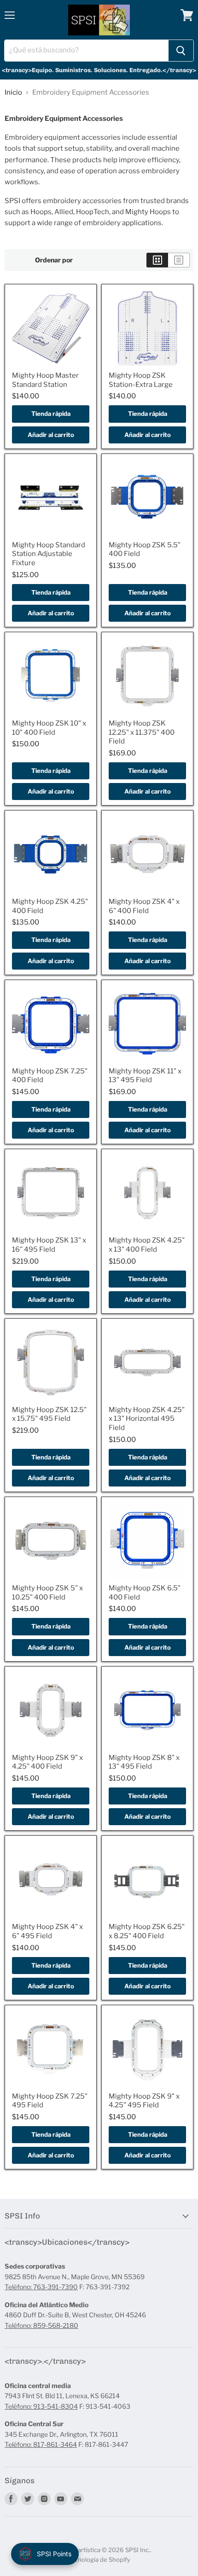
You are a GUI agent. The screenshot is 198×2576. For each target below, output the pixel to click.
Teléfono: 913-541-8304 (41, 2406)
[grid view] (157, 260)
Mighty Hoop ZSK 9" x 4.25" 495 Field (144, 2101)
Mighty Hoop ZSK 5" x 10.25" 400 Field (47, 1593)
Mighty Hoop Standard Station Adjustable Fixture (49, 554)
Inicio (13, 93)
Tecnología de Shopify (99, 2559)
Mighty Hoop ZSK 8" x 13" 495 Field (144, 1762)
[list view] (179, 260)
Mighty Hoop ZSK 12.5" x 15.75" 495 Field (49, 1414)
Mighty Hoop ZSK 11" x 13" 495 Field (145, 1076)
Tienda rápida (51, 414)
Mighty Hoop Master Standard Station (45, 380)
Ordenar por (54, 260)
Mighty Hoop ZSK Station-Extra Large (141, 380)
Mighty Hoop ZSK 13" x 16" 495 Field (49, 1245)
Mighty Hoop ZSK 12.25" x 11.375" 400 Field (142, 732)
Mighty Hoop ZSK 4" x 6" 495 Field (47, 1931)
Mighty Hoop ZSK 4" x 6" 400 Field (144, 906)
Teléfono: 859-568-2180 (41, 2325)
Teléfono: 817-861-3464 (41, 2444)
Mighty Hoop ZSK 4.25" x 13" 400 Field (147, 1245)
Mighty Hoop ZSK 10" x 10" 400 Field (49, 728)
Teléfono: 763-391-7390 (41, 2287)
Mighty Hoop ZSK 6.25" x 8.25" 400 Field (147, 1931)
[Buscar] (181, 51)
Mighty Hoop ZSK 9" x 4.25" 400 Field (47, 1762)
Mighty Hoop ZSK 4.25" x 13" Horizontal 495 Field (147, 1419)
